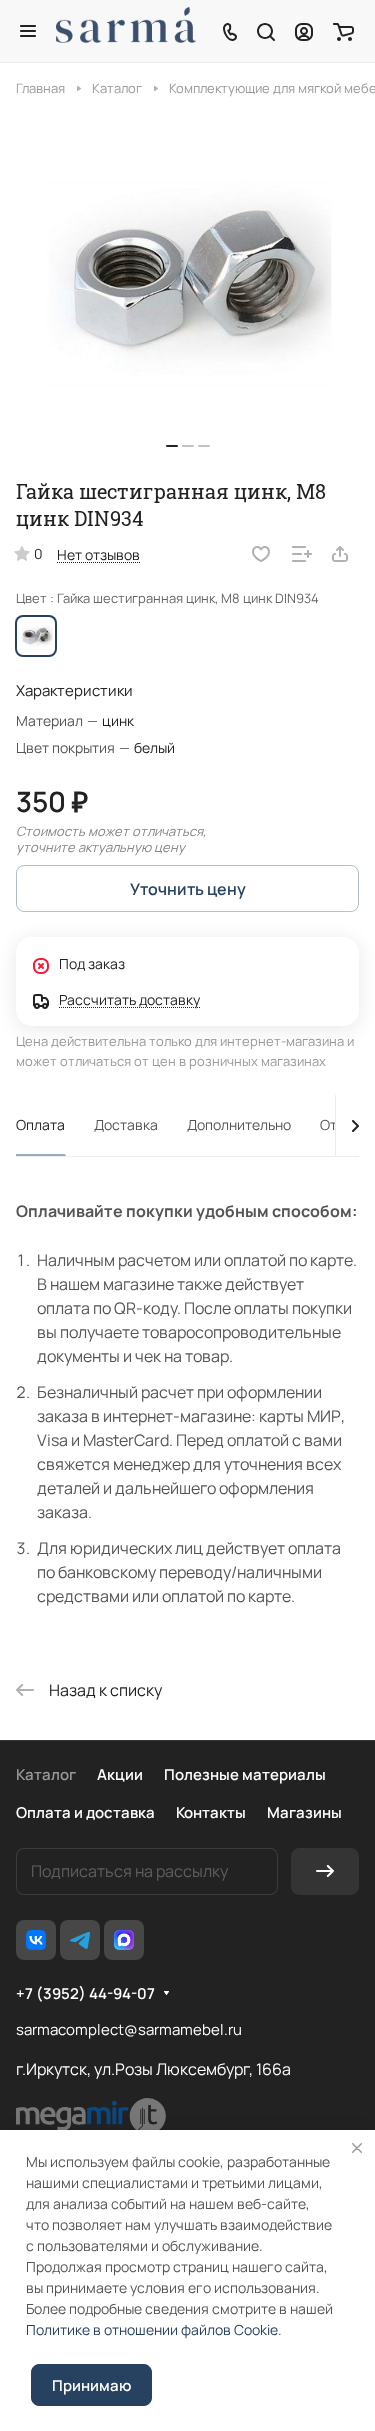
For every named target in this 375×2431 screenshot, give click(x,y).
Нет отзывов (98, 554)
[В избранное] (261, 554)
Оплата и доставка (85, 1812)
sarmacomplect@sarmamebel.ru (129, 2029)
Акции (120, 1774)
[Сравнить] (302, 554)
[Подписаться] (325, 1871)
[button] (172, 446)
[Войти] (304, 31)
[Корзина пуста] (343, 31)
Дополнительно (239, 1124)
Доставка (126, 1124)
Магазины (304, 1812)
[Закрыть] (357, 2148)
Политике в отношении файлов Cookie (152, 2329)
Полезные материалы (245, 1774)
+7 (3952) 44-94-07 (85, 1994)
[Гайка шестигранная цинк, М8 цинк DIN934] (188, 284)
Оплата (40, 1124)
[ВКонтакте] (36, 1940)
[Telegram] (80, 1940)
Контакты (211, 1812)
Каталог (46, 1774)
